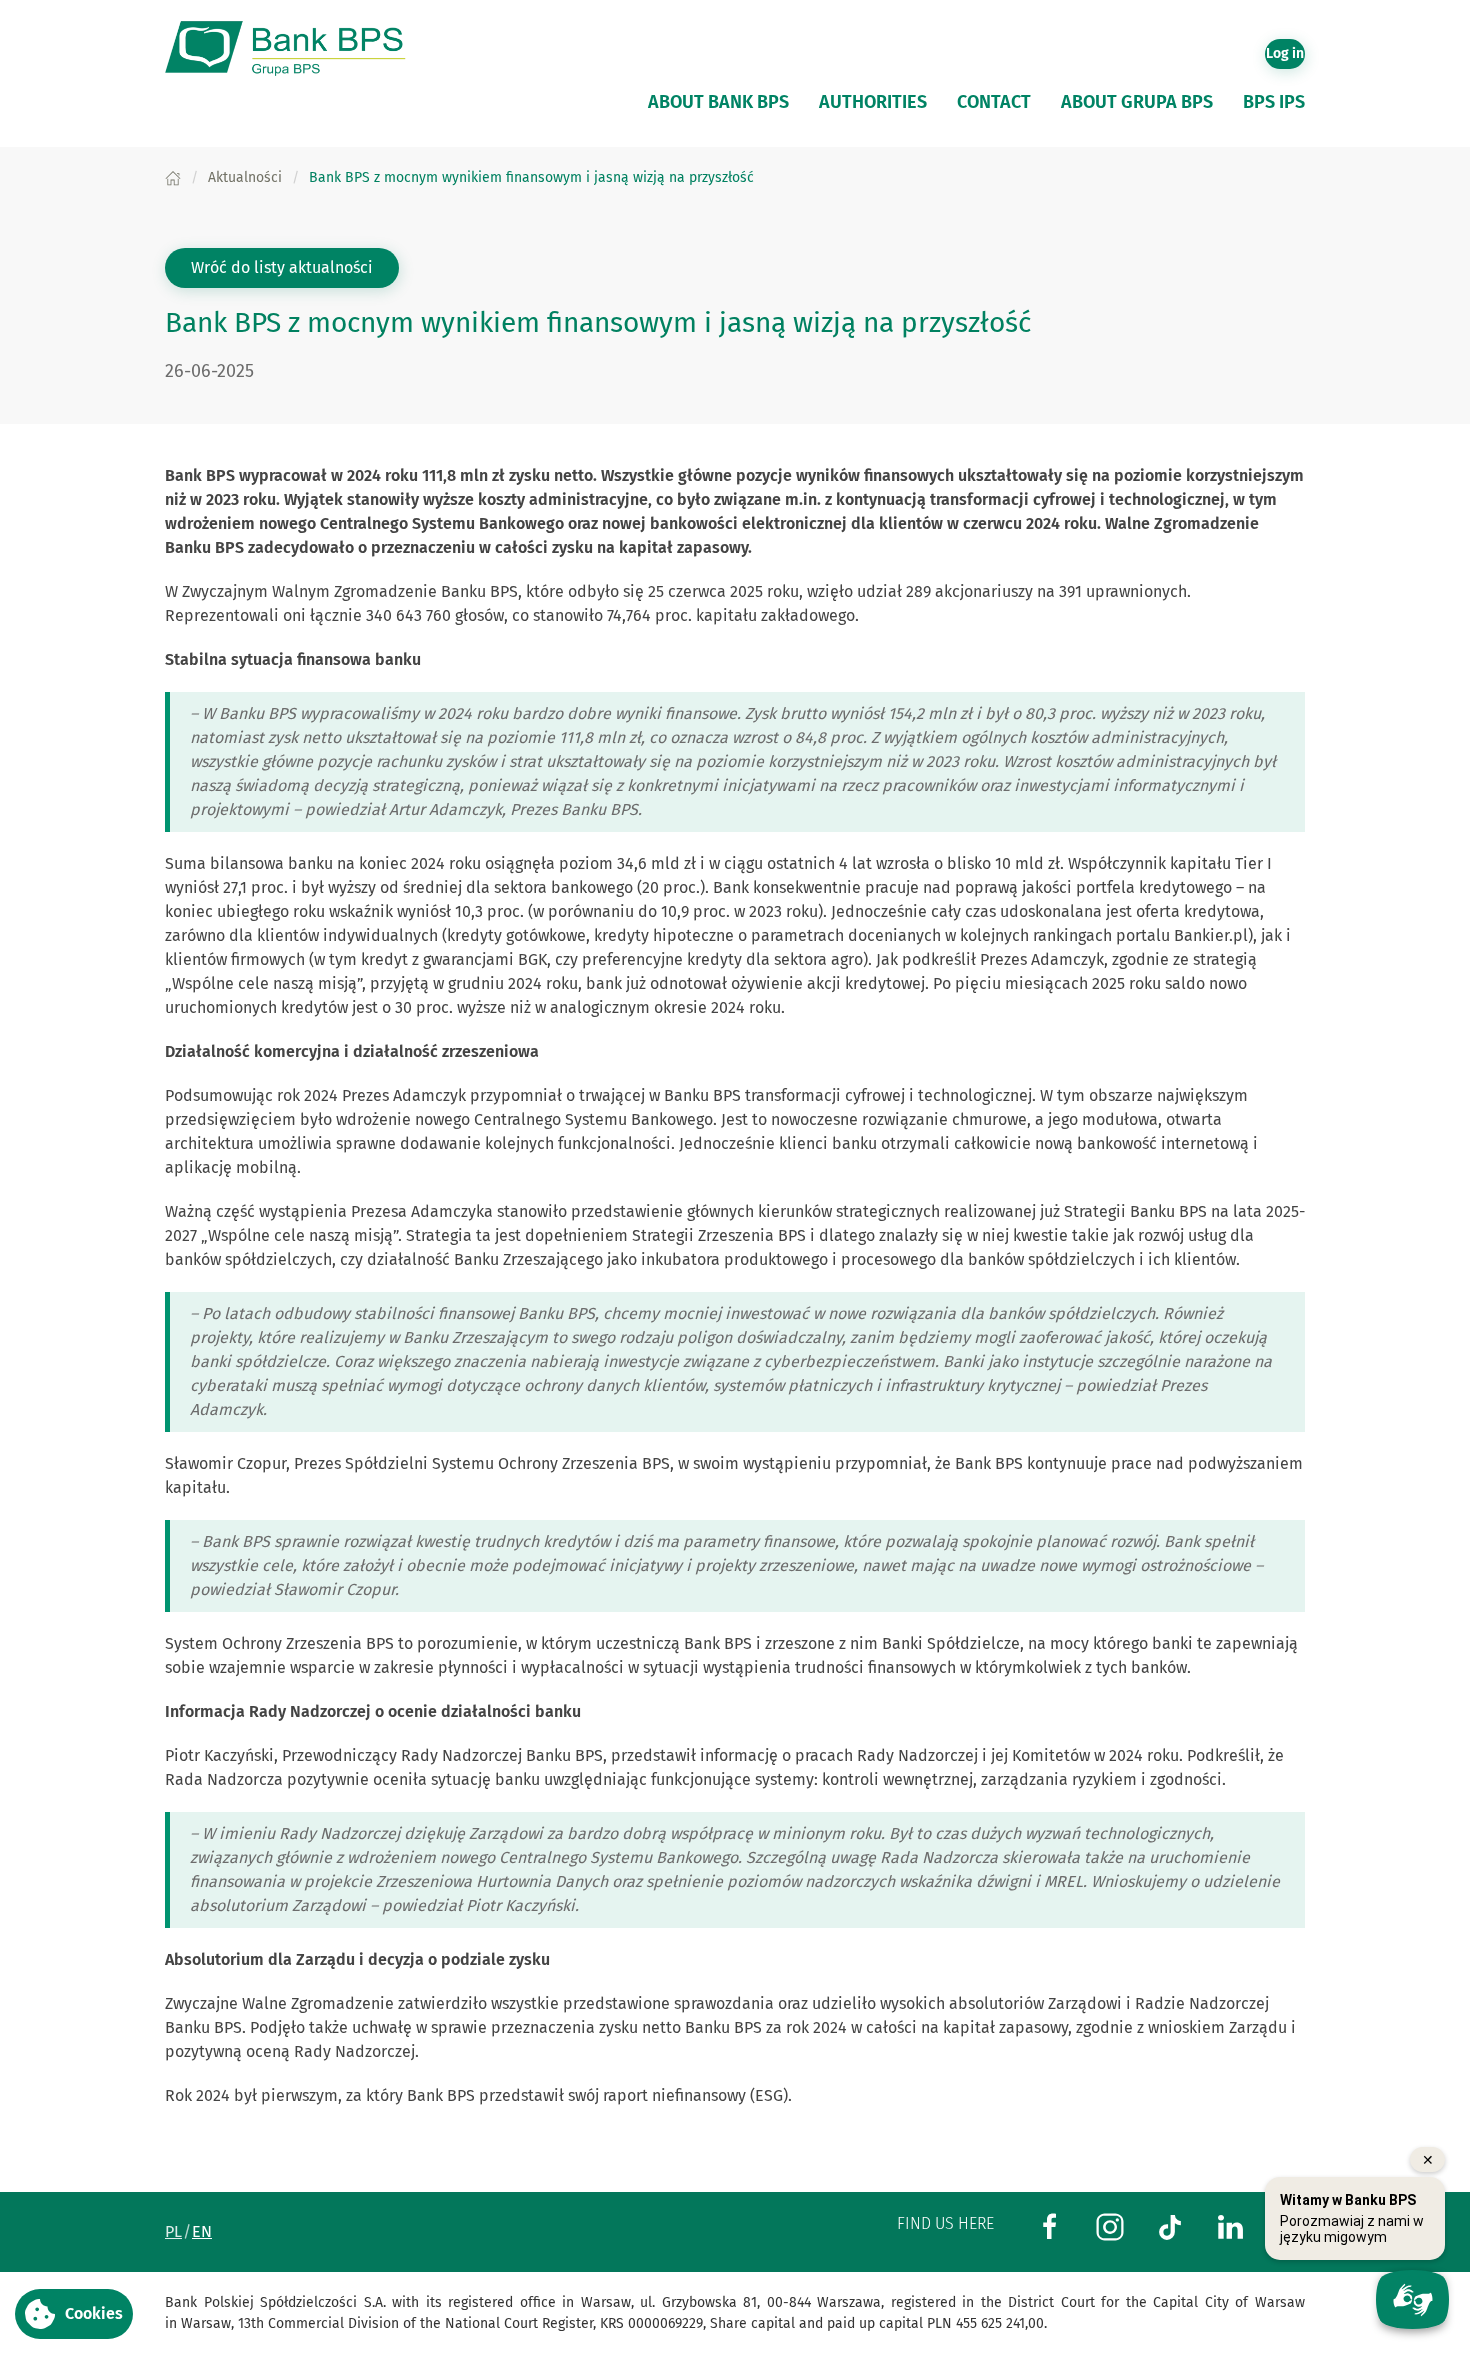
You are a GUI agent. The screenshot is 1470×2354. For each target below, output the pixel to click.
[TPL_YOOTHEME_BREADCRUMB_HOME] (173, 177)
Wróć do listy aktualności (282, 267)
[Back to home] (295, 48)
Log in (1285, 53)
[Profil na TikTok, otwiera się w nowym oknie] (1170, 2225)
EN (202, 2231)
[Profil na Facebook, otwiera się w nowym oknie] (1050, 2225)
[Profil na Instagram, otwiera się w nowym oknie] (1110, 2225)
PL (173, 2231)
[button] (74, 2314)
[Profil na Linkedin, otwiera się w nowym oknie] (1230, 2225)
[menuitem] (718, 102)
